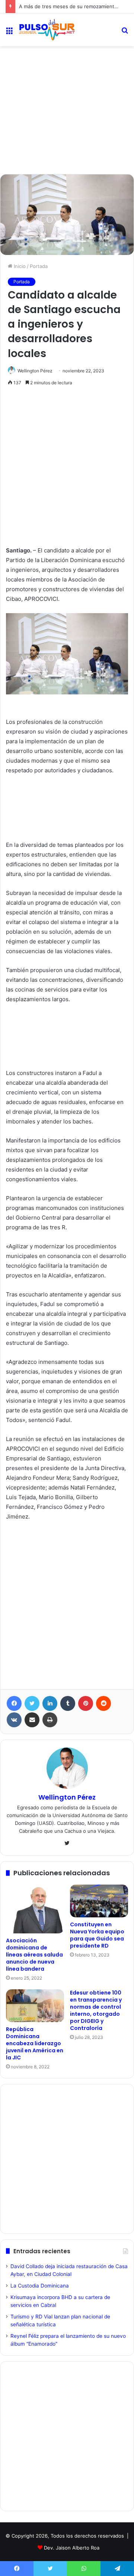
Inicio (19, 266)
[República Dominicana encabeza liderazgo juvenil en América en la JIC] (35, 2006)
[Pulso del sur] (47, 30)
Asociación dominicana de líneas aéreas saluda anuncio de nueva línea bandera (34, 1955)
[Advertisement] (67, 80)
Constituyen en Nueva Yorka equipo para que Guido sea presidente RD (97, 1935)
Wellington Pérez (35, 371)
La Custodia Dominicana (40, 2286)
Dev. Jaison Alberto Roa (72, 2548)
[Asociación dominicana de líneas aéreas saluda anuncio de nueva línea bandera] (35, 1909)
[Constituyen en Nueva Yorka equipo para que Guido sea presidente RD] (99, 1901)
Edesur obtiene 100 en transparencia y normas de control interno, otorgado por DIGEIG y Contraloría (96, 2010)
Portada (39, 266)
